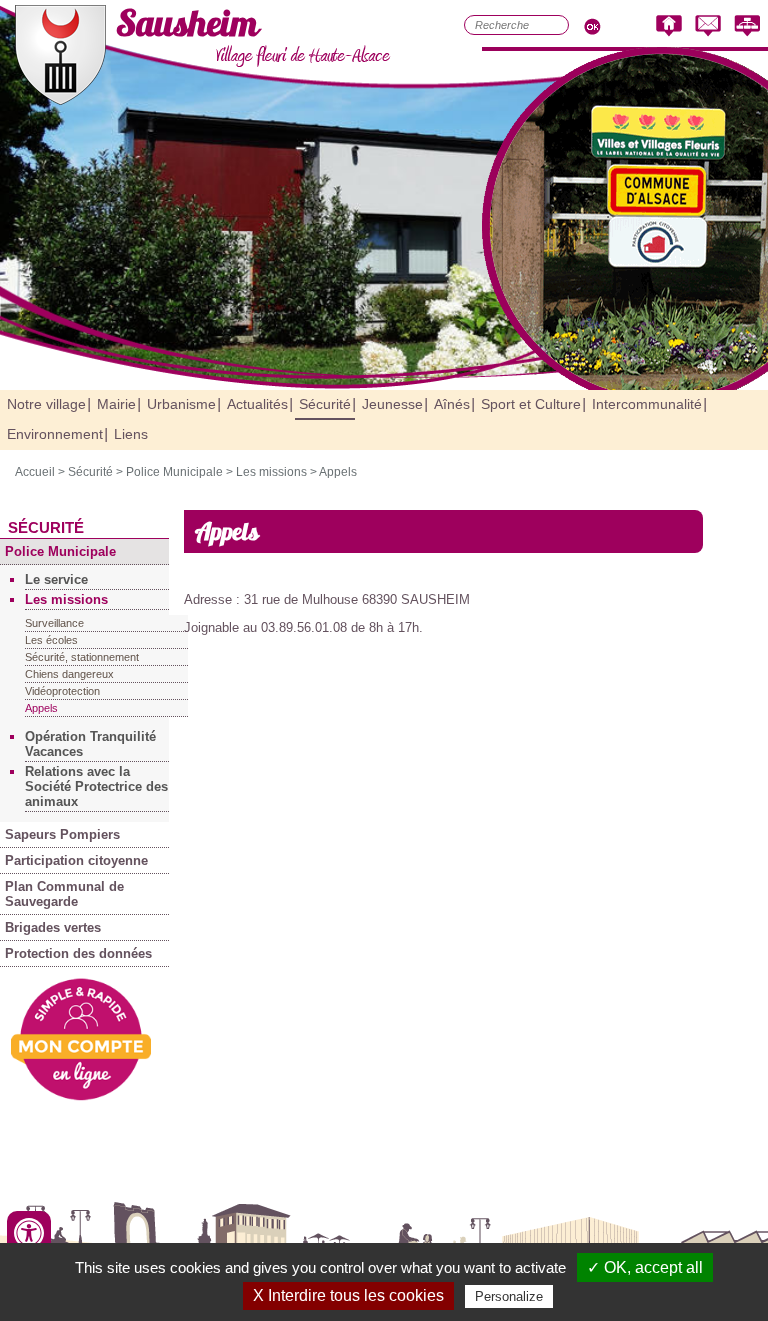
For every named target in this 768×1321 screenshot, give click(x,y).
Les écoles (51, 640)
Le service (56, 579)
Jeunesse (392, 404)
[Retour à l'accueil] (669, 26)
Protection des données (78, 953)
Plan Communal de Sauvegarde (64, 894)
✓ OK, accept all (645, 1267)
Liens (131, 434)
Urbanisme (181, 404)
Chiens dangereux (69, 674)
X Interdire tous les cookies (348, 1295)
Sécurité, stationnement (82, 657)
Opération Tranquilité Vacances (90, 744)
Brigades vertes (53, 927)
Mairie (116, 404)
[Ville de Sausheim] (60, 100)
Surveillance (54, 623)
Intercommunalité (647, 404)
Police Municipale (174, 472)
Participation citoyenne (76, 860)
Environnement (55, 434)
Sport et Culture (531, 404)
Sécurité (325, 404)
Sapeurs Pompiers (62, 834)
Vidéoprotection (62, 691)
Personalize (509, 1296)
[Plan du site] (747, 26)
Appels (338, 472)
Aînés (452, 404)
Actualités (257, 404)
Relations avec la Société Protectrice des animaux (96, 786)
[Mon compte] (81, 1096)
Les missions (271, 472)
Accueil (35, 472)
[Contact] (708, 26)
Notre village (46, 404)
